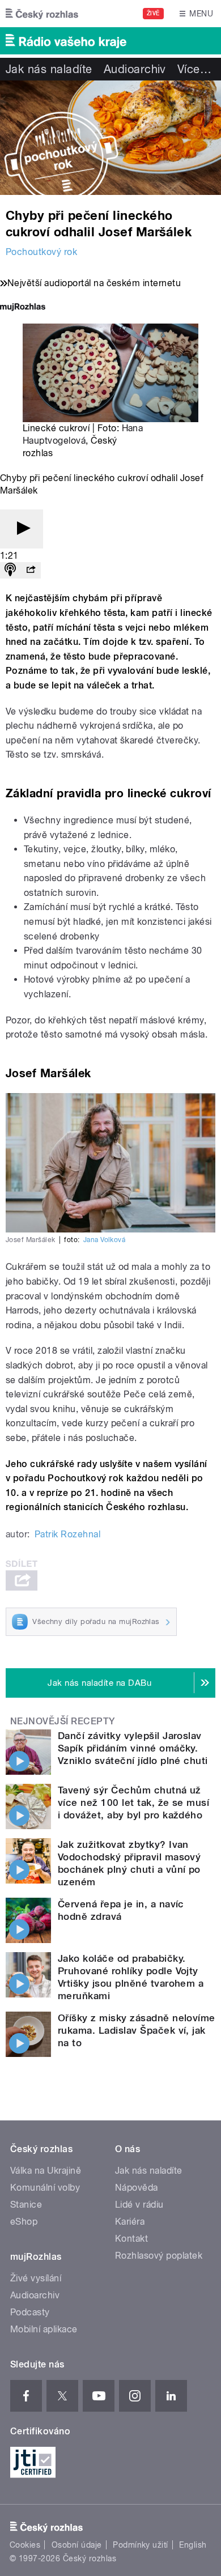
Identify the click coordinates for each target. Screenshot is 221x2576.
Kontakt (131, 2239)
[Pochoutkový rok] (110, 138)
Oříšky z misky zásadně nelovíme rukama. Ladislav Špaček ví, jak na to (137, 2030)
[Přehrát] (22, 529)
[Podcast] (10, 570)
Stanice (26, 2205)
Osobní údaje (77, 2545)
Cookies (25, 2545)
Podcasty (30, 2312)
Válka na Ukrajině (46, 2171)
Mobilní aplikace (44, 2329)
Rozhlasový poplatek (159, 2256)
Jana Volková (105, 1240)
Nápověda (137, 2188)
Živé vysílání (36, 2278)
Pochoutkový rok (41, 252)
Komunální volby (45, 2188)
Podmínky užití (141, 2545)
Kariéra (130, 2222)
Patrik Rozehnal (67, 1534)
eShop (24, 2222)
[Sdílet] (31, 570)
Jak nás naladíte (49, 69)
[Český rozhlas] (42, 14)
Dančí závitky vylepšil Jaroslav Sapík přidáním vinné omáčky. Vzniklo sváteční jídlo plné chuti (133, 1748)
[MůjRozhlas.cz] (23, 308)
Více (194, 69)
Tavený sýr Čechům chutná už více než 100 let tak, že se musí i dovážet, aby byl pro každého (133, 1803)
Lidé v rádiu (139, 2205)
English (193, 2545)
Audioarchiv (135, 69)
